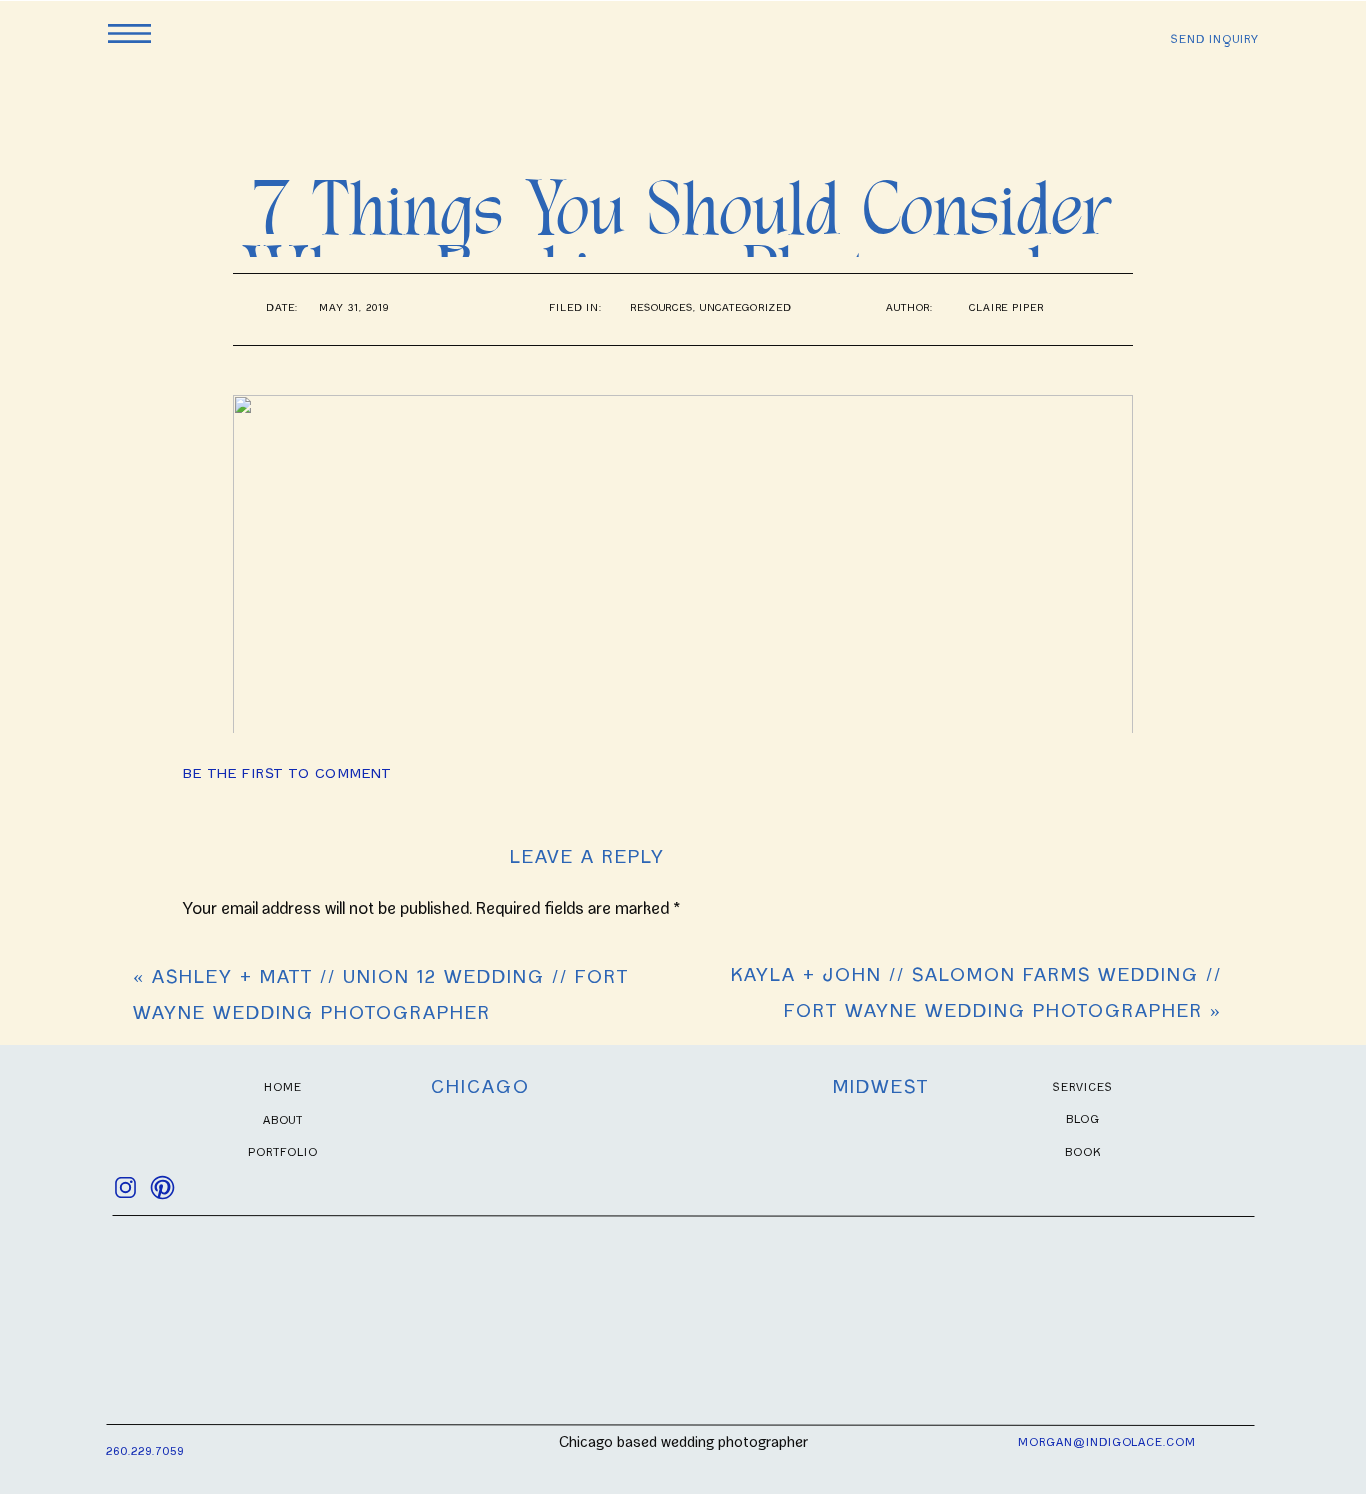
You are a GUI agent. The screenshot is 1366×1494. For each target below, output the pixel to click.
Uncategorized (746, 309)
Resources (661, 309)
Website (213, 1429)
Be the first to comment (287, 775)
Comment (225, 956)
